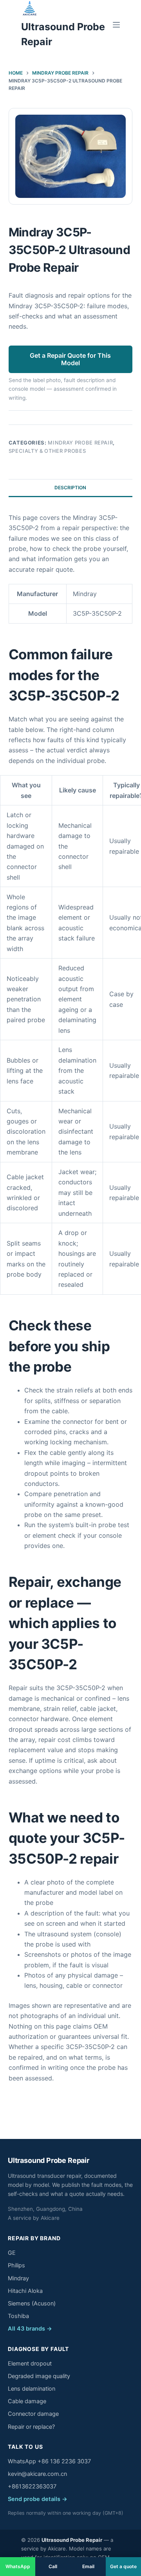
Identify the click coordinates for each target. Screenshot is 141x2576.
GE (12, 2253)
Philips (16, 2265)
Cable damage (27, 2401)
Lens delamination (32, 2389)
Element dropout (30, 2364)
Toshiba (18, 2316)
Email (88, 2566)
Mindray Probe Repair (80, 443)
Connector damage (33, 2414)
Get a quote (123, 2566)
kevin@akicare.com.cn (37, 2474)
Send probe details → (38, 2499)
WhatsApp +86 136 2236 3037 (49, 2461)
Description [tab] (70, 488)
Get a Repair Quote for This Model (70, 359)
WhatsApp (18, 2566)
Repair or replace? (31, 2427)
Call (53, 2566)
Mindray (18, 2278)
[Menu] (116, 25)
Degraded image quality (39, 2376)
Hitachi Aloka (25, 2291)
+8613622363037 (32, 2486)
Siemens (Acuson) (32, 2303)
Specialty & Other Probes (47, 451)
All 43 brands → (30, 2329)
